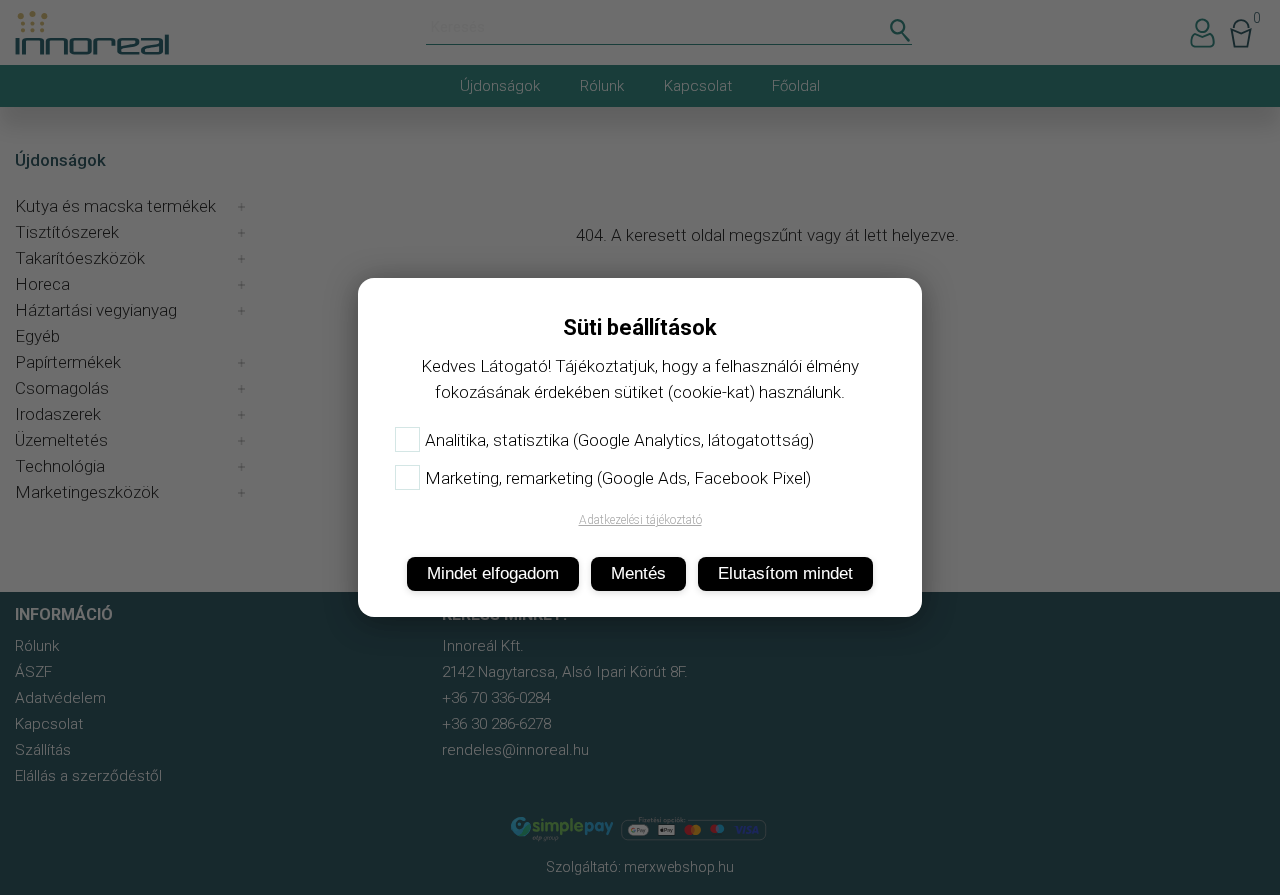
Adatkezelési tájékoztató (640, 520)
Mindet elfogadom (493, 573)
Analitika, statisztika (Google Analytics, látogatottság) (619, 440)
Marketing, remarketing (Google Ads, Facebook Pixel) (618, 478)
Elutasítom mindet (785, 573)
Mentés (638, 573)
